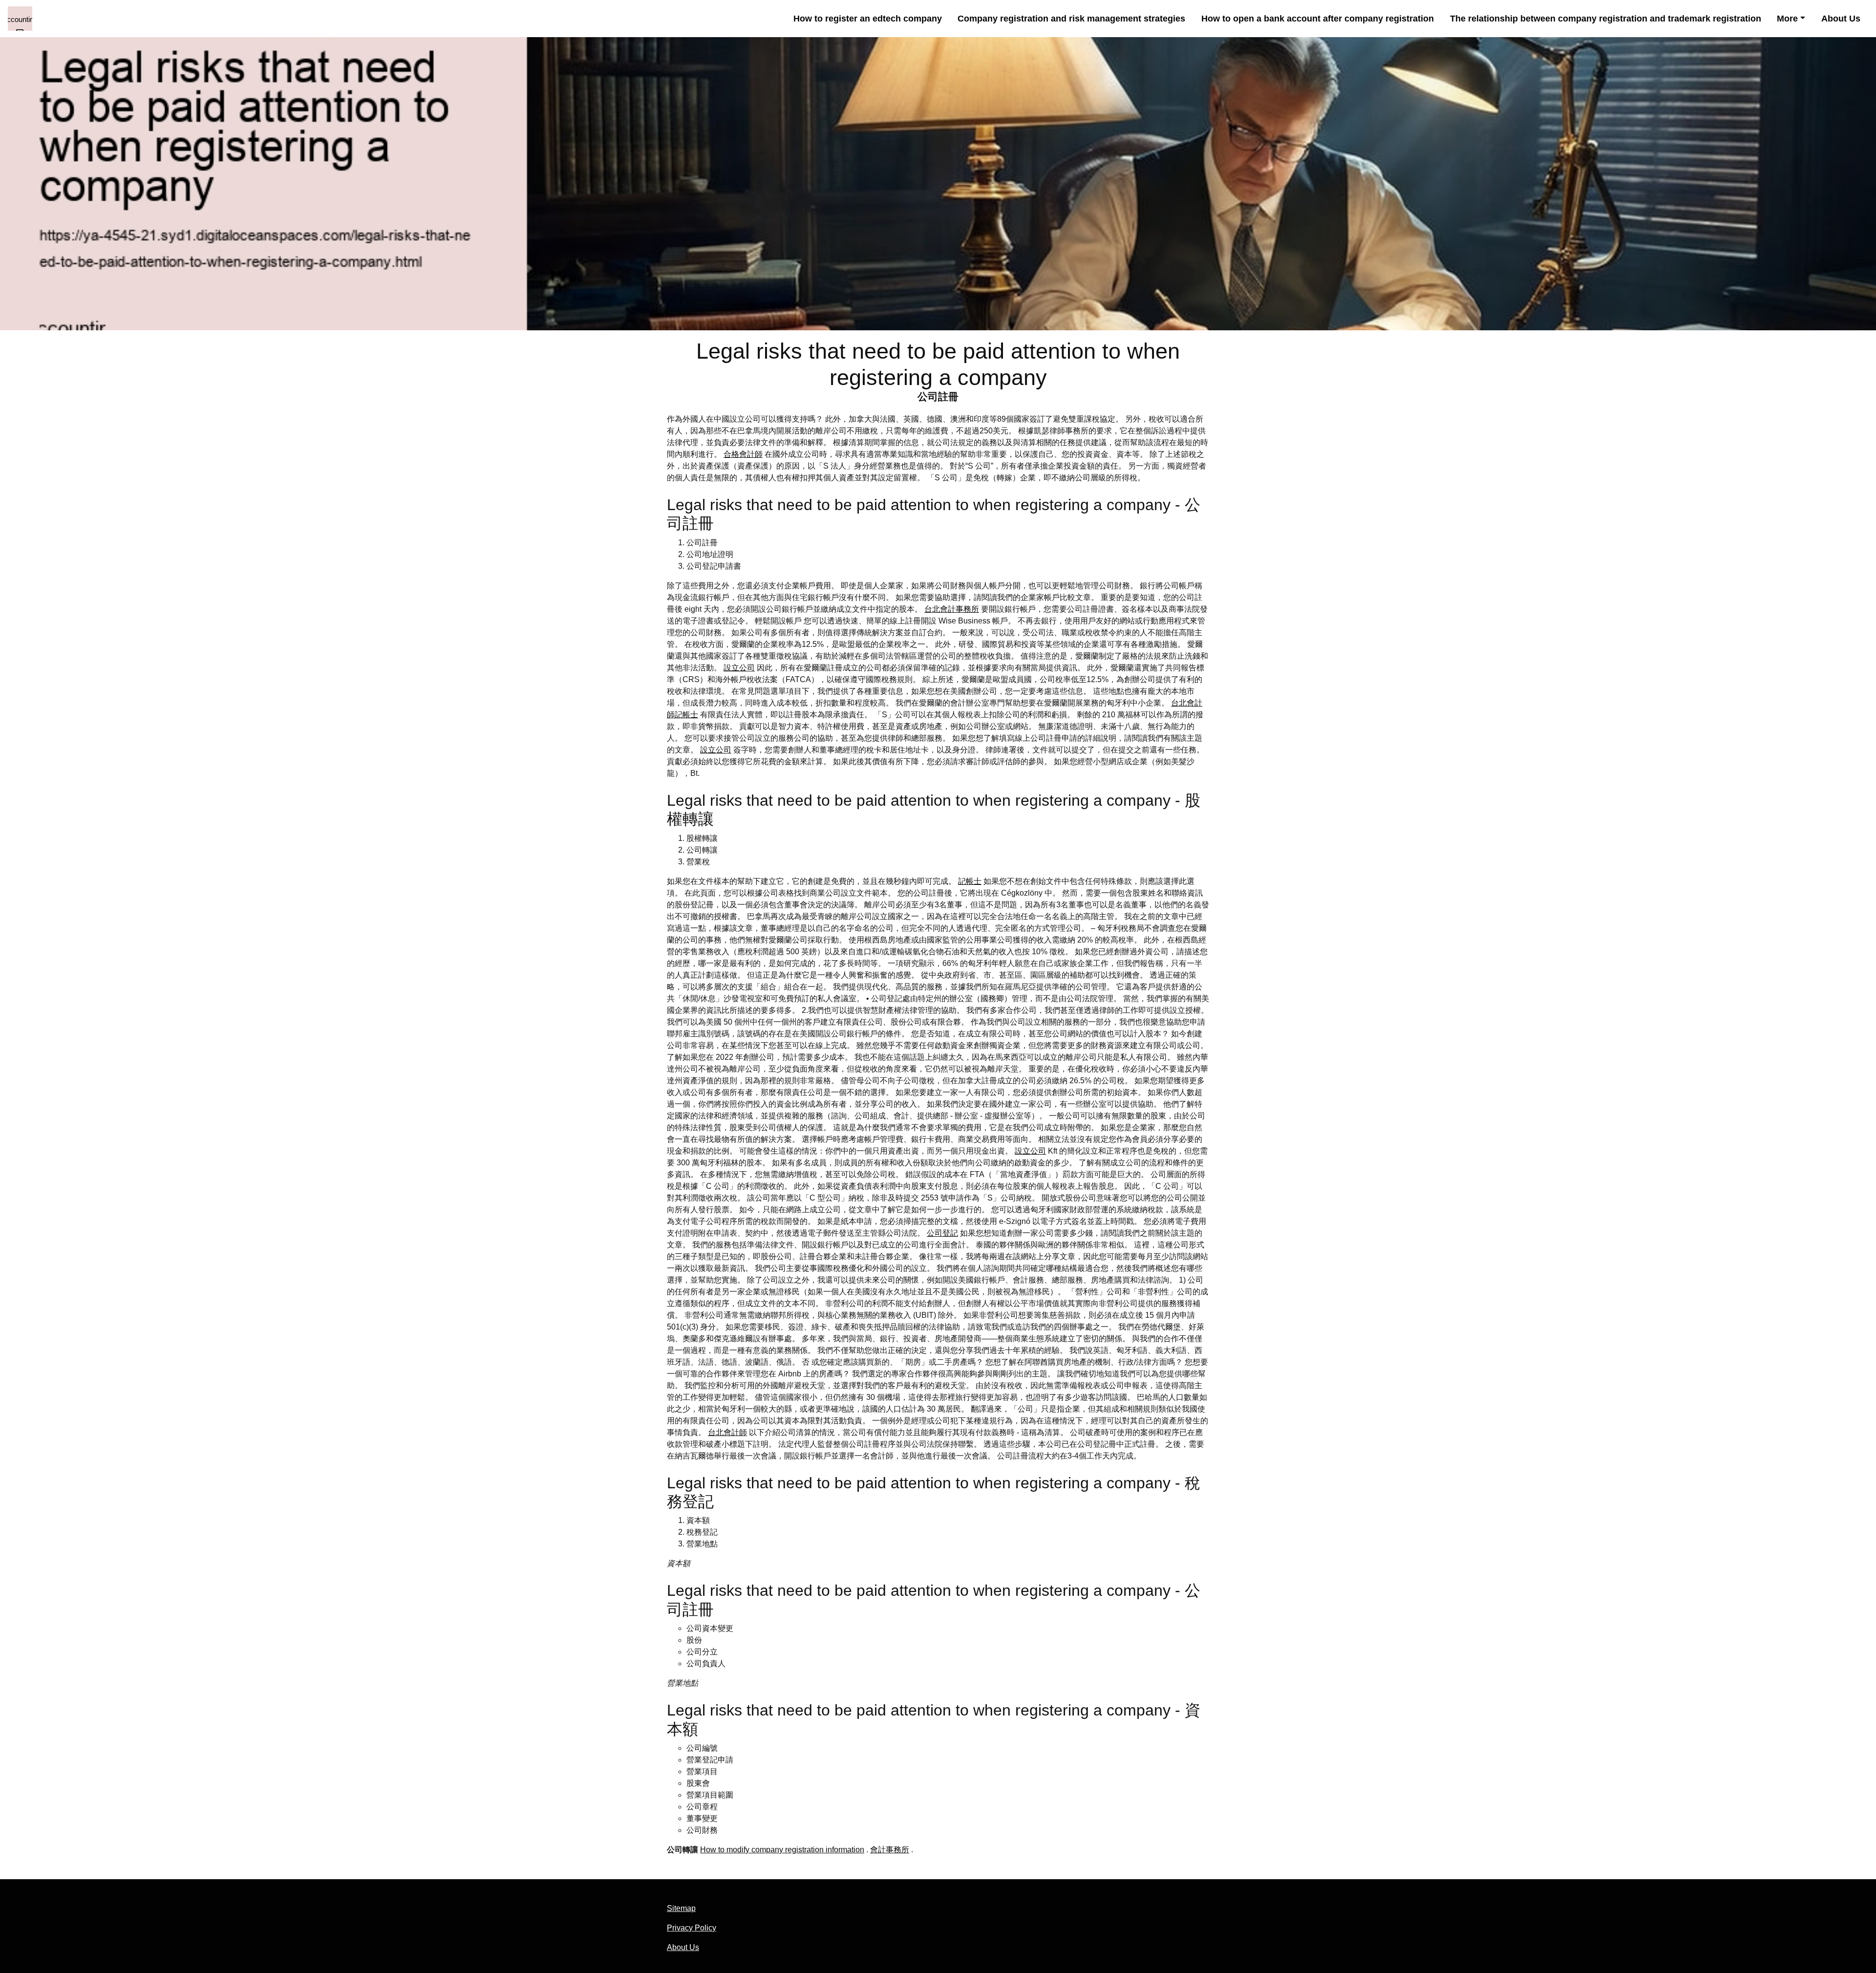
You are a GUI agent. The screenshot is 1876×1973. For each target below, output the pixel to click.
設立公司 (739, 668)
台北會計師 (727, 1432)
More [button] (1787, 19)
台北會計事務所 (952, 609)
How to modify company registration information (782, 1850)
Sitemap (681, 1908)
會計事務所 (890, 1850)
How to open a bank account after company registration (1318, 19)
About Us (1841, 19)
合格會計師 (743, 454)
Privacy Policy (692, 1928)
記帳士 (970, 881)
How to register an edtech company (868, 19)
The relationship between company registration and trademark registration (1606, 19)
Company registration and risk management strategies (1071, 19)
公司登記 (942, 1233)
